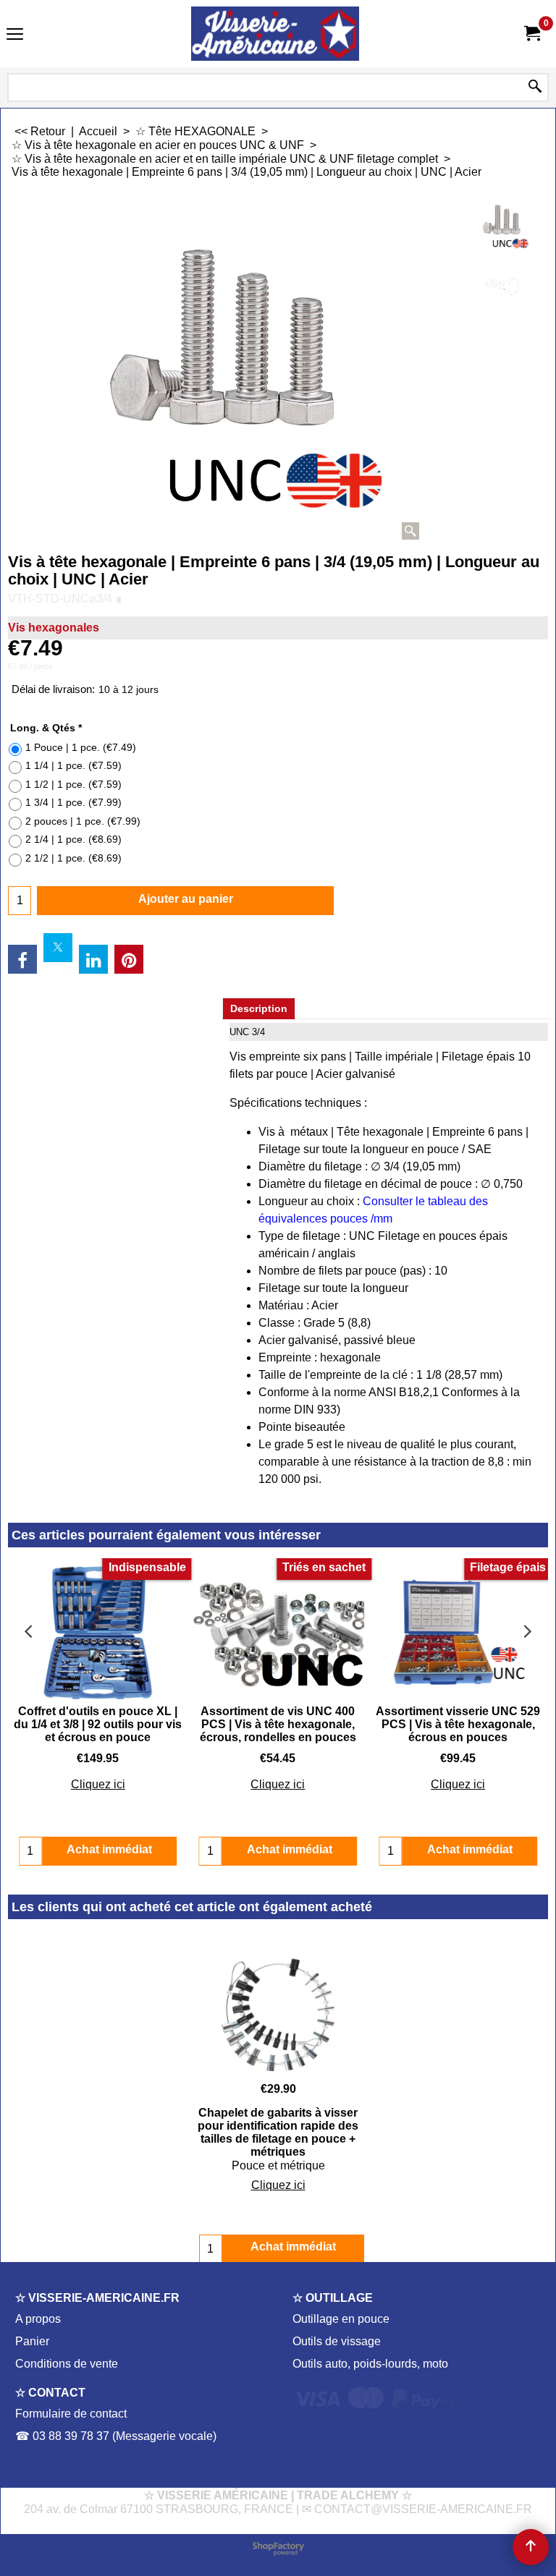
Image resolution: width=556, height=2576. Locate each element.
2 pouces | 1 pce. (83, 821)
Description (259, 1008)
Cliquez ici (98, 1784)
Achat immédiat (293, 2246)
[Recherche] (535, 88)
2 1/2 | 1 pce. (73, 858)
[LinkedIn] (93, 959)
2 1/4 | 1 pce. (73, 839)
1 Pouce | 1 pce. (81, 747)
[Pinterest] (129, 959)
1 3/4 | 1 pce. (73, 802)
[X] (58, 948)
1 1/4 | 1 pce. (73, 765)
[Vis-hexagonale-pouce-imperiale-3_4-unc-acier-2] (502, 286)
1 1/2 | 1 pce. (73, 784)
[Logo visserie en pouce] (275, 34)
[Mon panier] (531, 34)
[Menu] (15, 35)
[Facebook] (22, 959)
